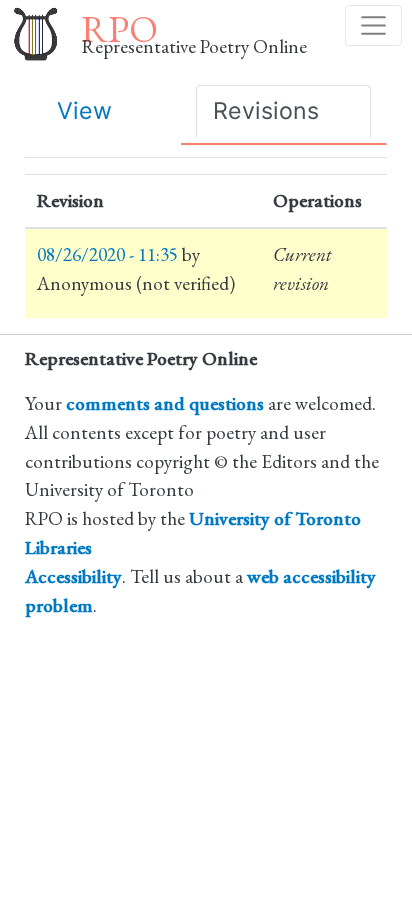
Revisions (266, 110)
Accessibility (73, 576)
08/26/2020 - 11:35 (107, 254)
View (84, 110)
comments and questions (165, 403)
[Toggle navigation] (373, 25)
